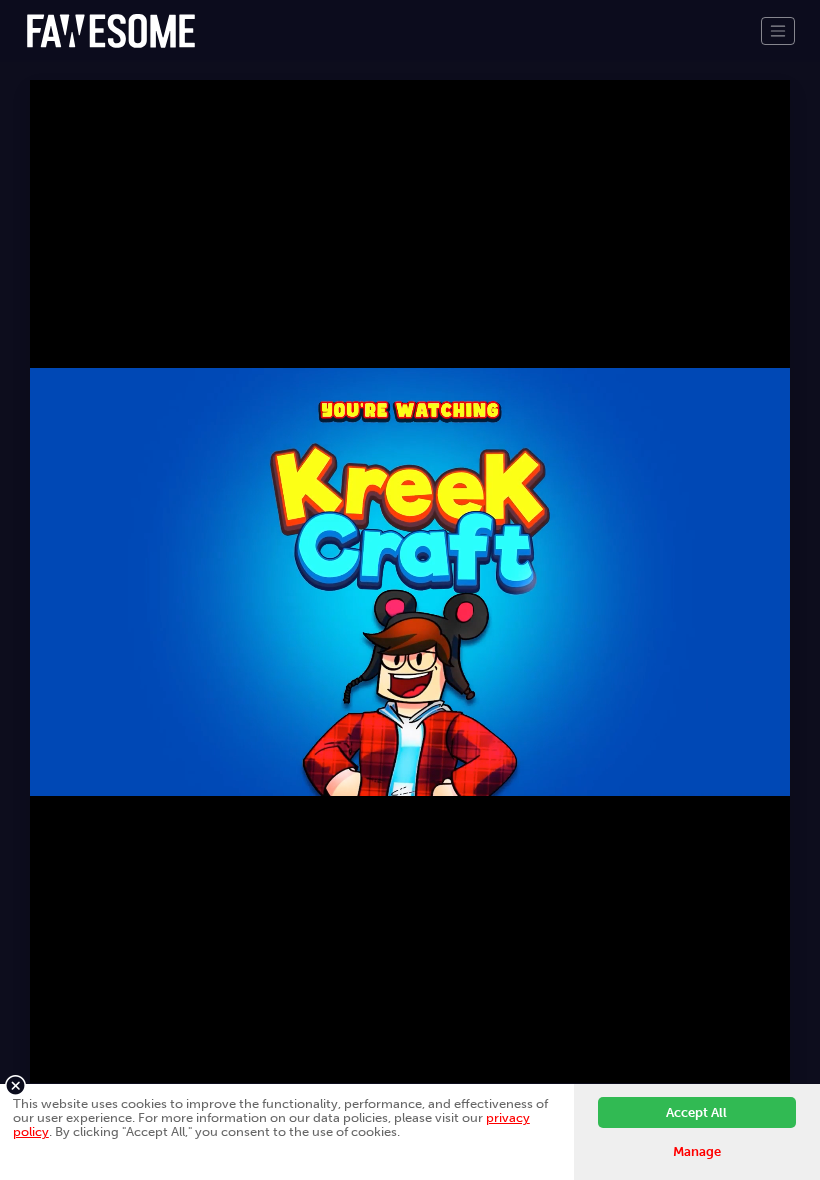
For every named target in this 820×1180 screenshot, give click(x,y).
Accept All (696, 1112)
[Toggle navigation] (778, 31)
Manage (697, 1151)
